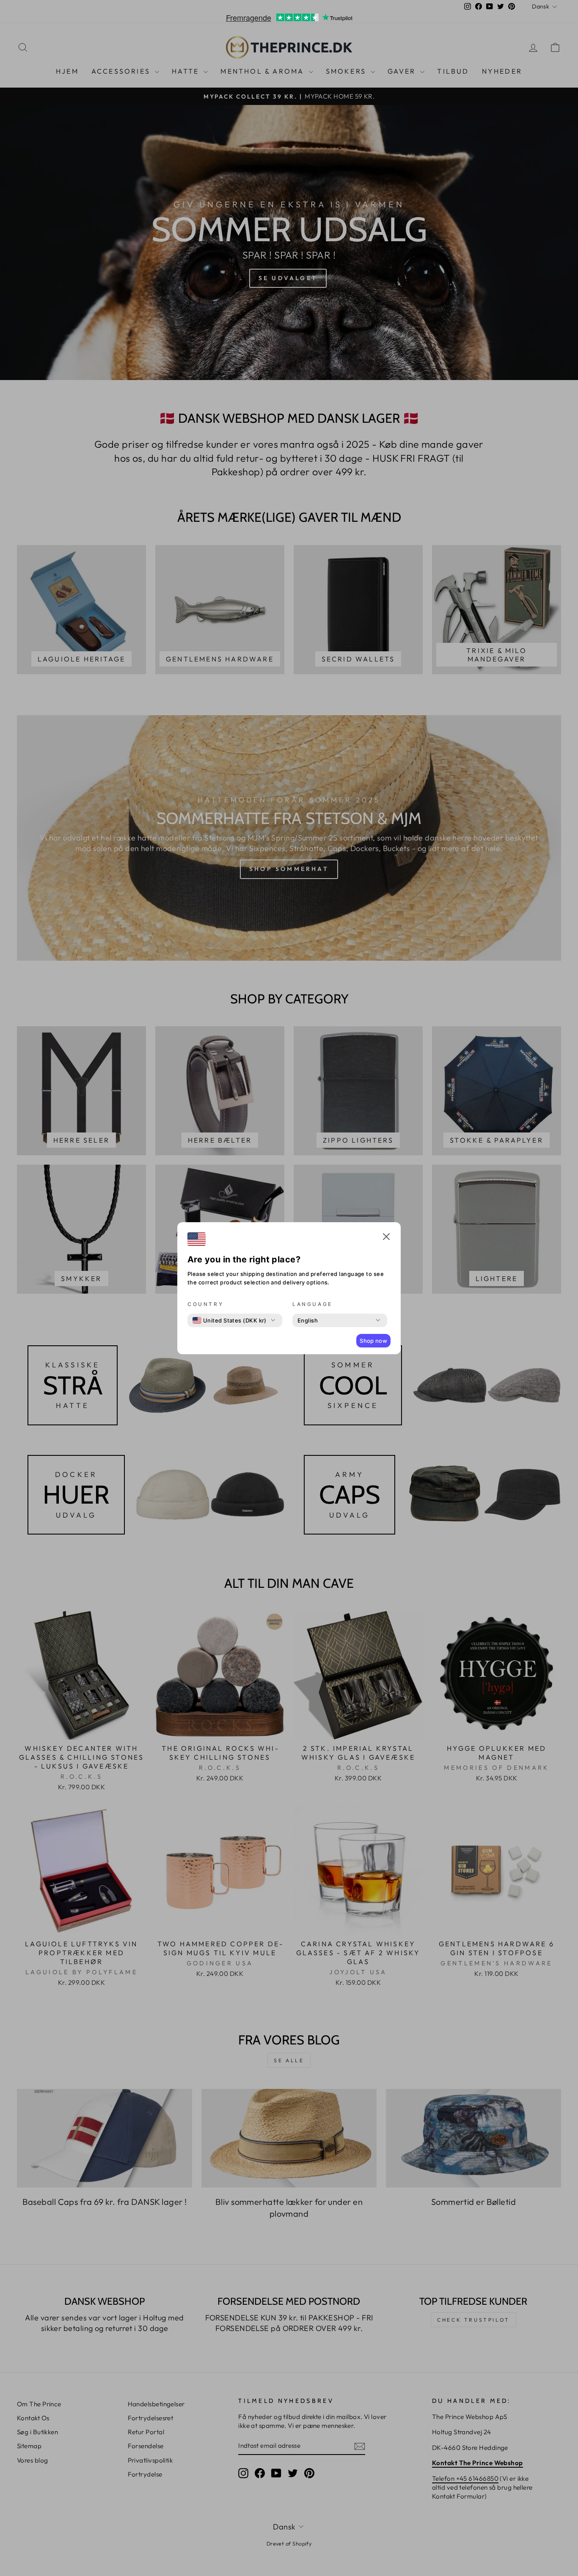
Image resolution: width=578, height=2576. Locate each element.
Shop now (373, 1341)
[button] (386, 1238)
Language (312, 1304)
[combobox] (230, 1320)
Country (205, 1304)
